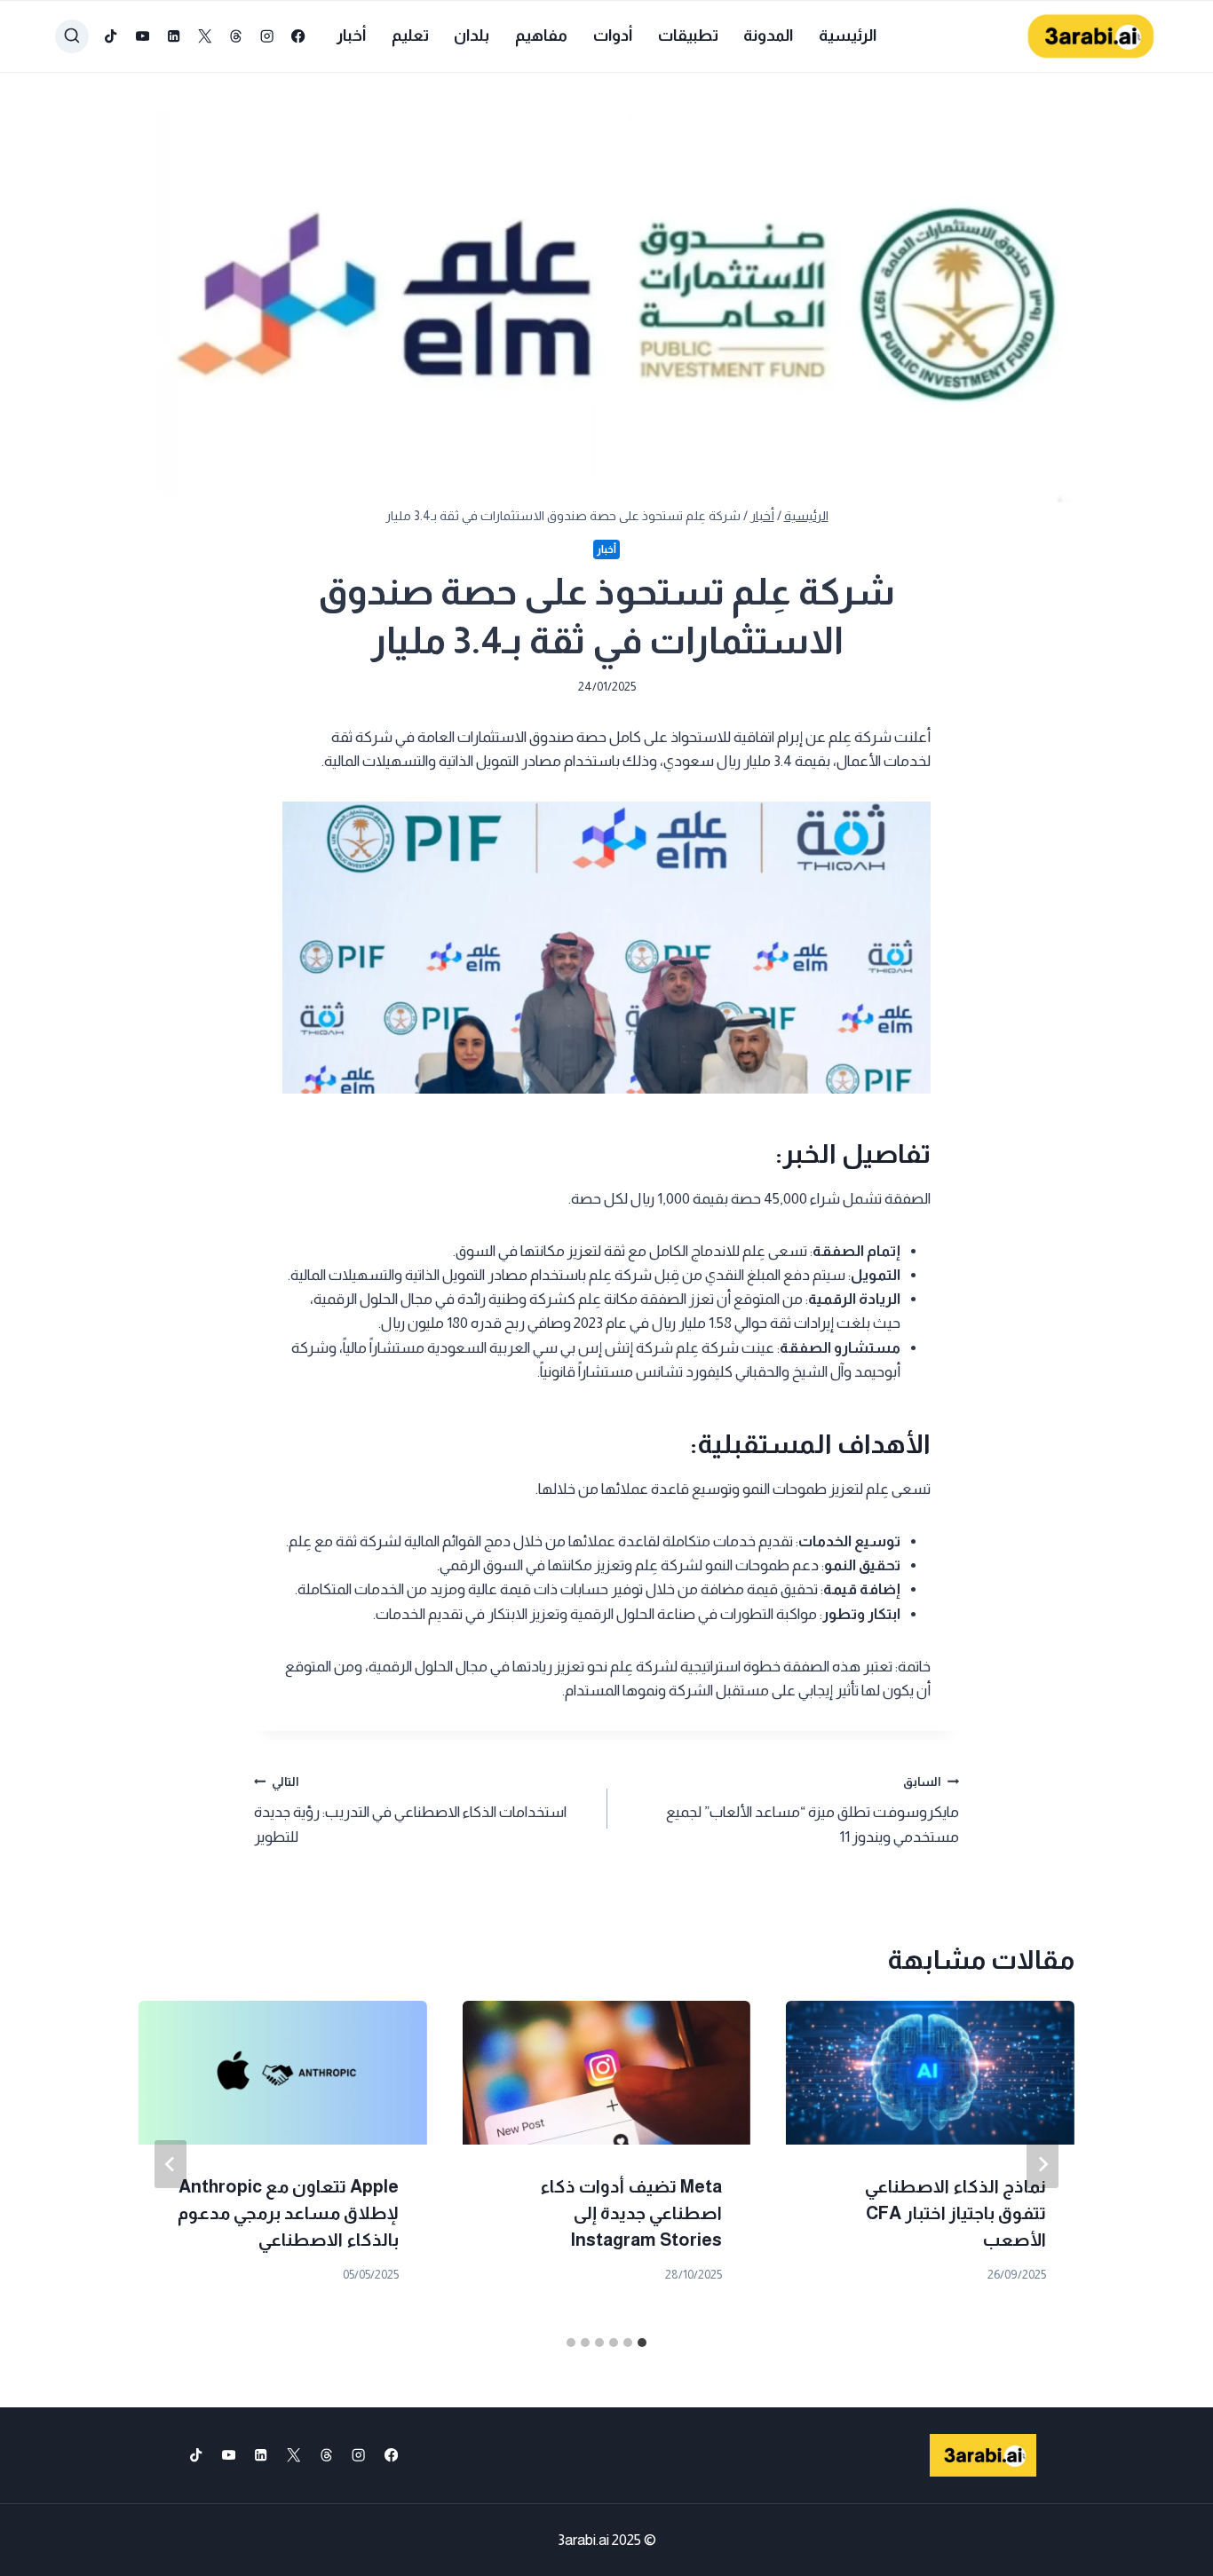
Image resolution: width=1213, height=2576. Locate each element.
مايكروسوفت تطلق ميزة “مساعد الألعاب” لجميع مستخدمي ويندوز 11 (813, 1810)
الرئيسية (848, 36)
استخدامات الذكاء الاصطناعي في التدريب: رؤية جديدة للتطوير (410, 1810)
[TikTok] (111, 37)
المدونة (768, 36)
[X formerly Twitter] (205, 37)
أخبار (351, 36)
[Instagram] (268, 37)
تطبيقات (688, 36)
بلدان (472, 36)
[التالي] (170, 2164)
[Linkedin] (174, 37)
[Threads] (236, 37)
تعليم (410, 36)
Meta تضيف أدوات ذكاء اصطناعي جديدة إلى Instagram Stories (631, 2213)
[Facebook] (299, 37)
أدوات (613, 36)
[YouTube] (143, 37)
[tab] (642, 2343)
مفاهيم (541, 36)
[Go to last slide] (1043, 2164)
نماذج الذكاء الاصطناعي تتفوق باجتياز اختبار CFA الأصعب (955, 2213)
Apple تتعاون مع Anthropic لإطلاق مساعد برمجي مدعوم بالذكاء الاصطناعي (288, 2213)
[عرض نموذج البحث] (72, 36)
